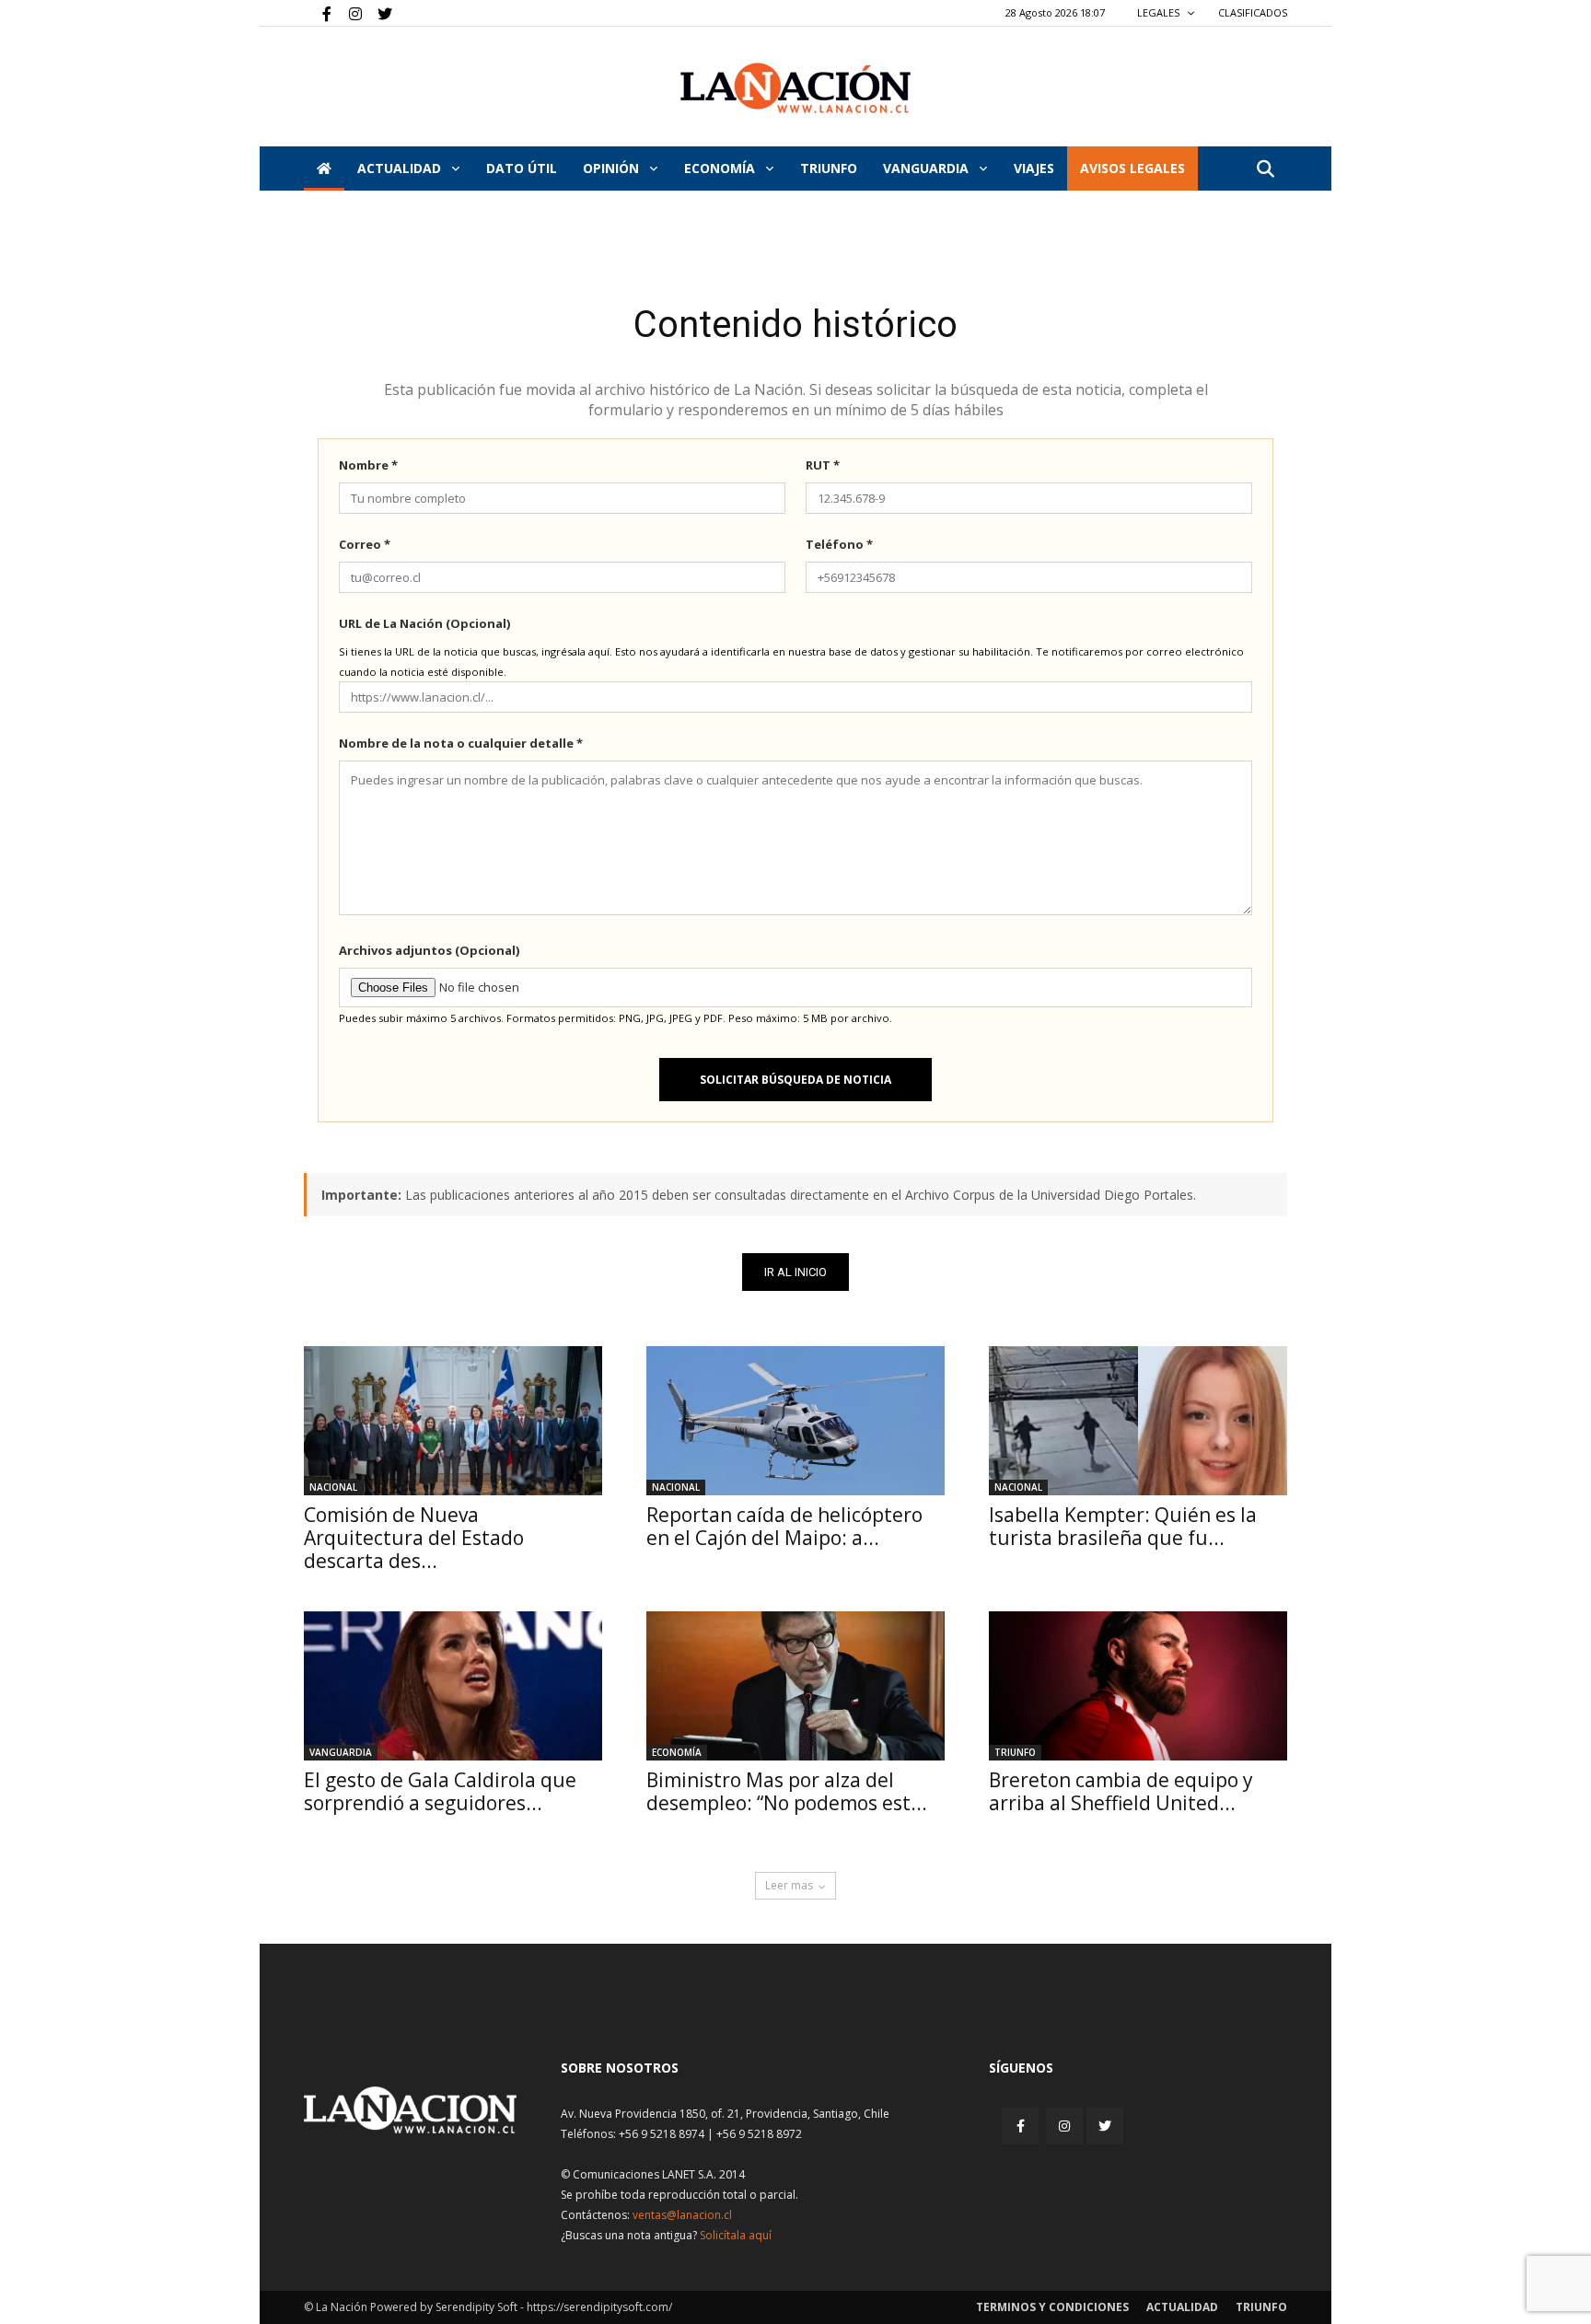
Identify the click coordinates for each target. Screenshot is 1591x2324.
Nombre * (368, 465)
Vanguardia (928, 168)
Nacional (333, 1487)
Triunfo (829, 168)
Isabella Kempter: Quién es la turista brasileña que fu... (1123, 1526)
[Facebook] (318, 13)
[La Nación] (795, 88)
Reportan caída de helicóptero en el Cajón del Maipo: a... (784, 1526)
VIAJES (1034, 168)
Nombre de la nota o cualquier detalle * (461, 743)
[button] (1265, 170)
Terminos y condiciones (1052, 2307)
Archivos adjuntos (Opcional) (429, 950)
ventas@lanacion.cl (682, 2215)
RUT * (823, 465)
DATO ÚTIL (522, 168)
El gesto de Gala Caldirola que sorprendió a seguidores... (440, 1791)
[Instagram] (348, 13)
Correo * (365, 544)
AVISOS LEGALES (1132, 168)
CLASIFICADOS (1253, 12)
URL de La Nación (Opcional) (424, 623)
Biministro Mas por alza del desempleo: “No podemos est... (787, 1791)
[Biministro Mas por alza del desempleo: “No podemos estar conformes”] (795, 1686)
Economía (721, 168)
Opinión (613, 168)
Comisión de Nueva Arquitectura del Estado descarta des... (414, 1538)
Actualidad (401, 168)
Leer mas (789, 1885)
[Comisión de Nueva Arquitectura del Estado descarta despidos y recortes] (453, 1421)
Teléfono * (839, 544)
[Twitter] (378, 13)
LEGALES (1160, 12)
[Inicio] (324, 168)
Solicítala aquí (736, 2235)
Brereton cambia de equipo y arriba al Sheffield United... (1121, 1791)
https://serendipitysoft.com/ (599, 2307)
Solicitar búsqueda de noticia (795, 1080)
